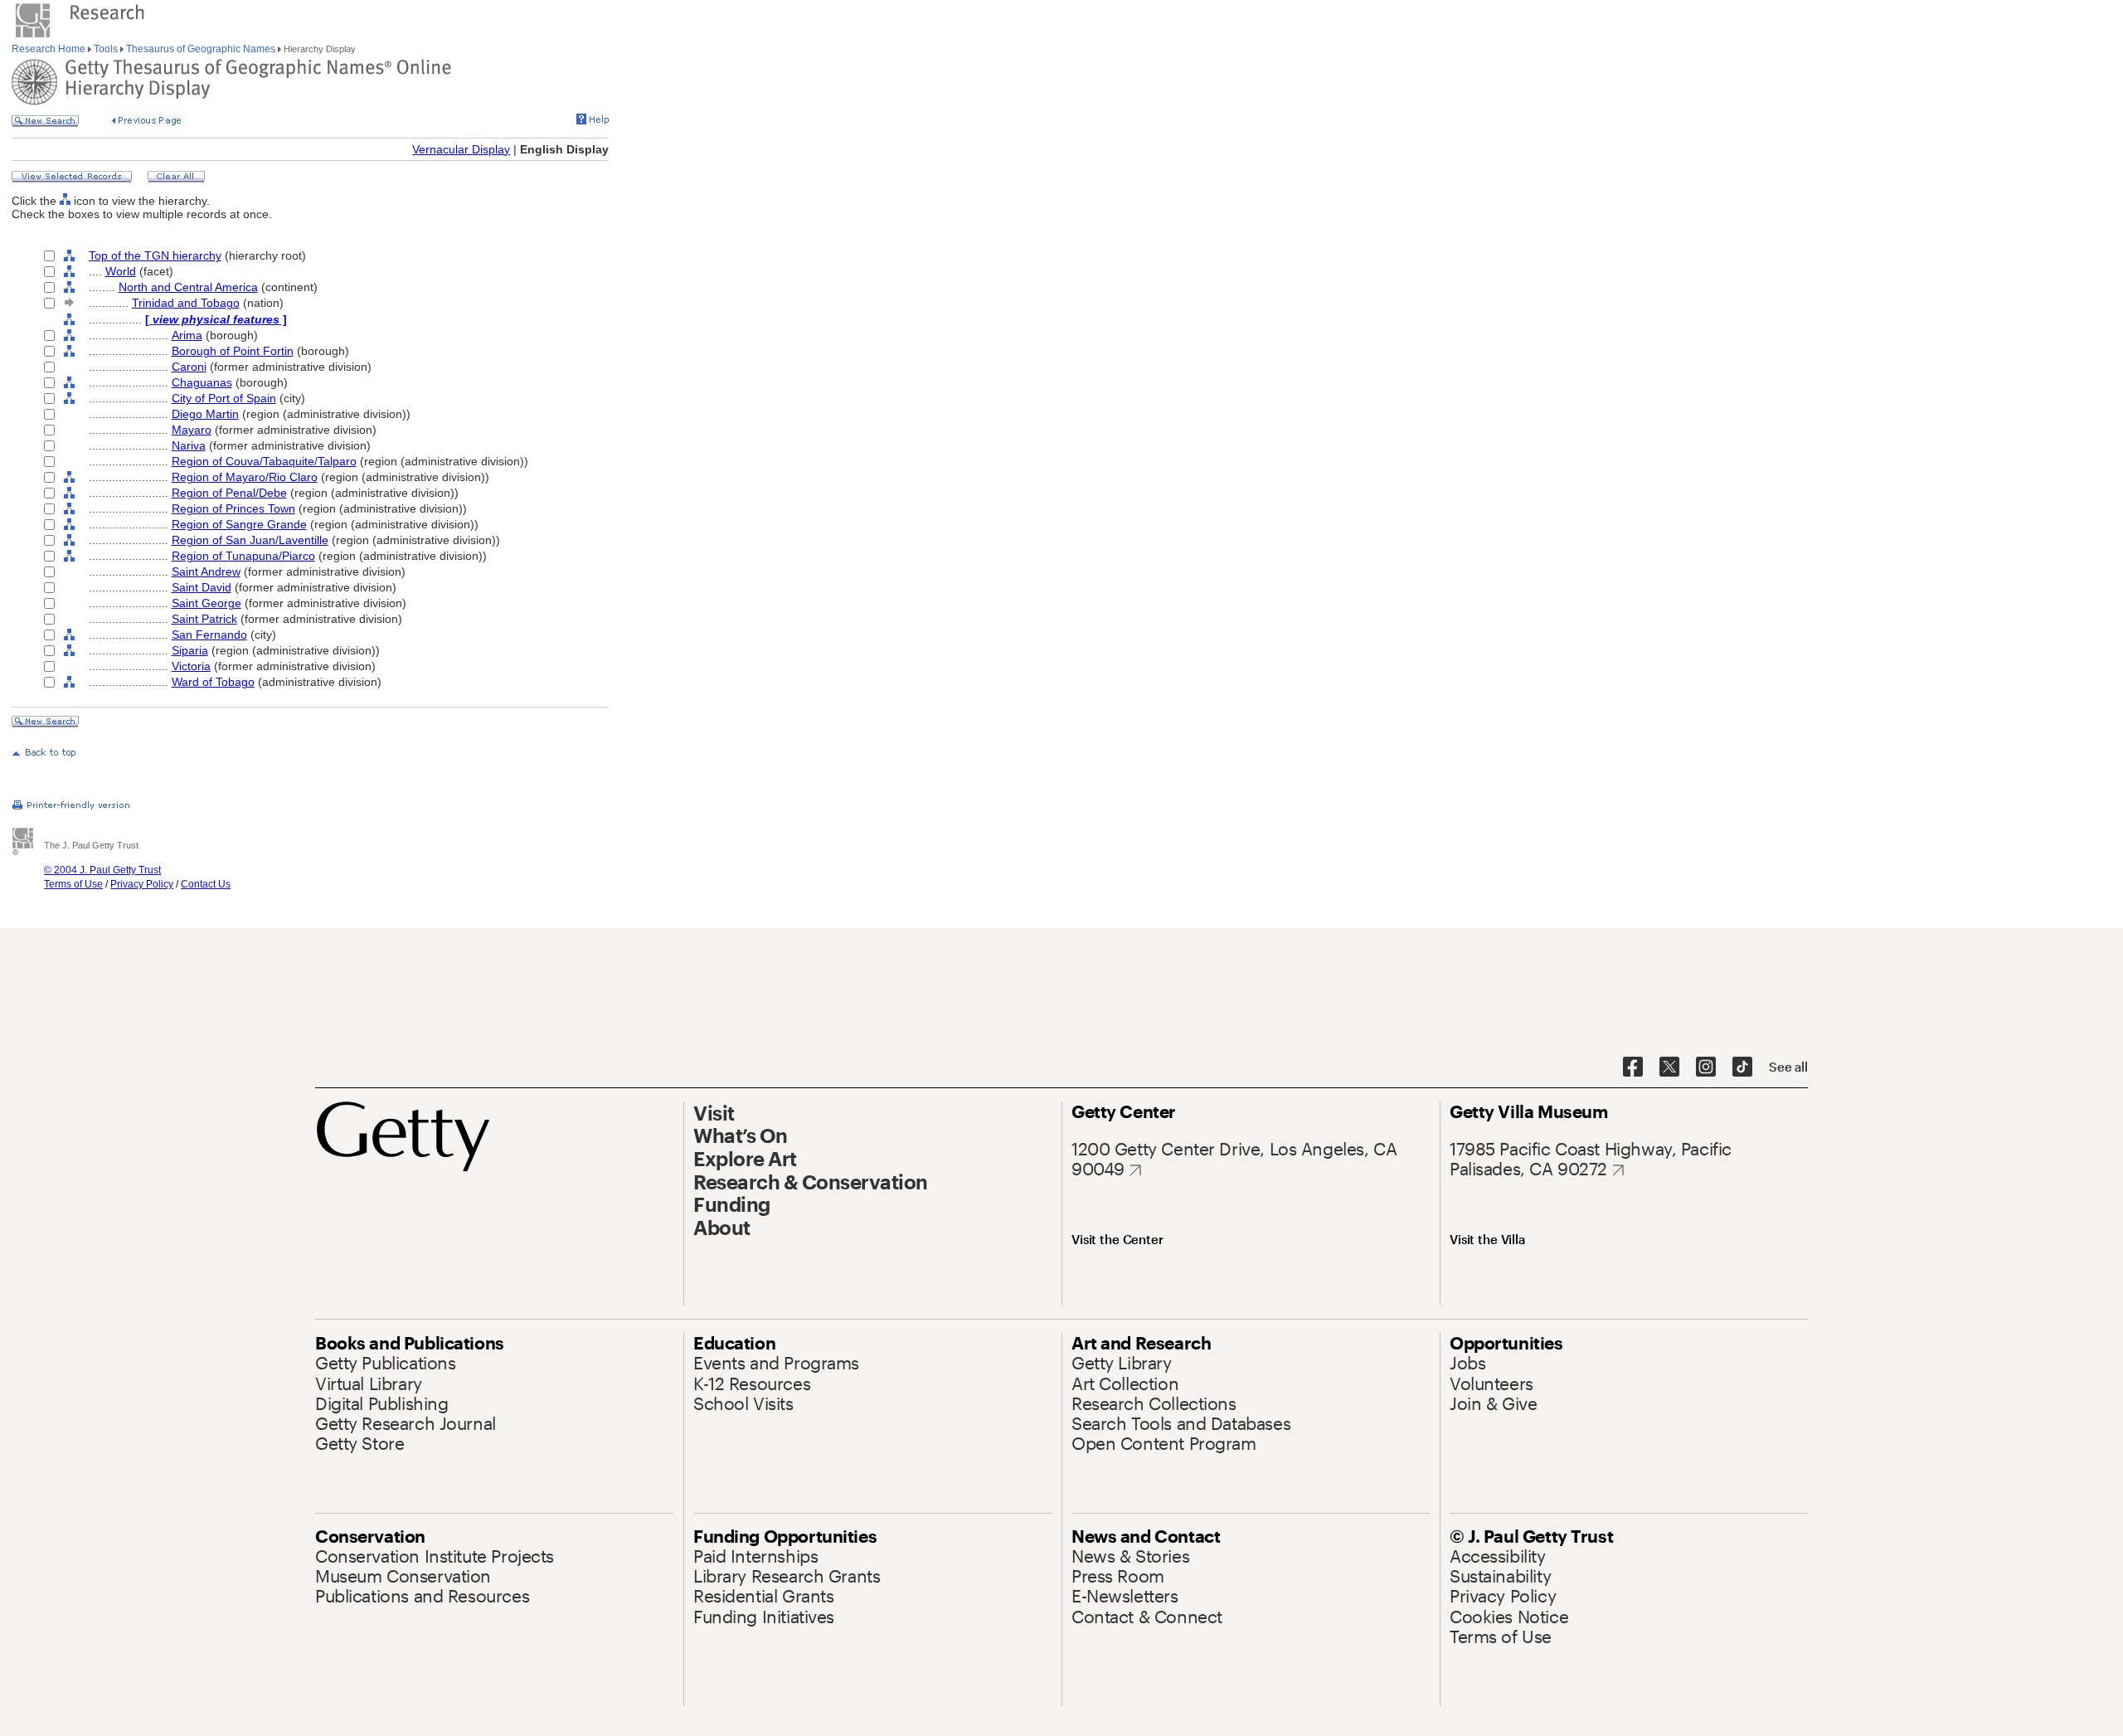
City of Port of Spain (224, 398)
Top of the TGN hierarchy (155, 255)
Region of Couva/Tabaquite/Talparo (264, 461)
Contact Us (206, 884)
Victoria (191, 666)
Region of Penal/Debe (229, 493)
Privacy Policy (142, 884)
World (121, 271)
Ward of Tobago (213, 682)
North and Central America (188, 287)
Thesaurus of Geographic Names (201, 49)
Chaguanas (202, 382)
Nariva (189, 445)
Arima (187, 335)
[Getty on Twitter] (1669, 1067)
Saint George (206, 603)
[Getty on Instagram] (1706, 1067)
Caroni (189, 367)
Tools (106, 49)
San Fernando (209, 635)
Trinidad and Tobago (186, 303)
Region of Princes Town (233, 508)
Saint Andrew (206, 571)
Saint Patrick (204, 619)
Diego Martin (205, 414)
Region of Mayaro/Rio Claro (245, 477)
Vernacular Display (461, 149)
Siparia (190, 650)
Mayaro (192, 430)
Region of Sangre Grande (239, 524)
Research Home (50, 49)
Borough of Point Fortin (233, 351)
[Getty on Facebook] (1633, 1067)
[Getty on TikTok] (1742, 1067)
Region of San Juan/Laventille (250, 540)
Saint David (202, 587)
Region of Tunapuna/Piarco (243, 556)
